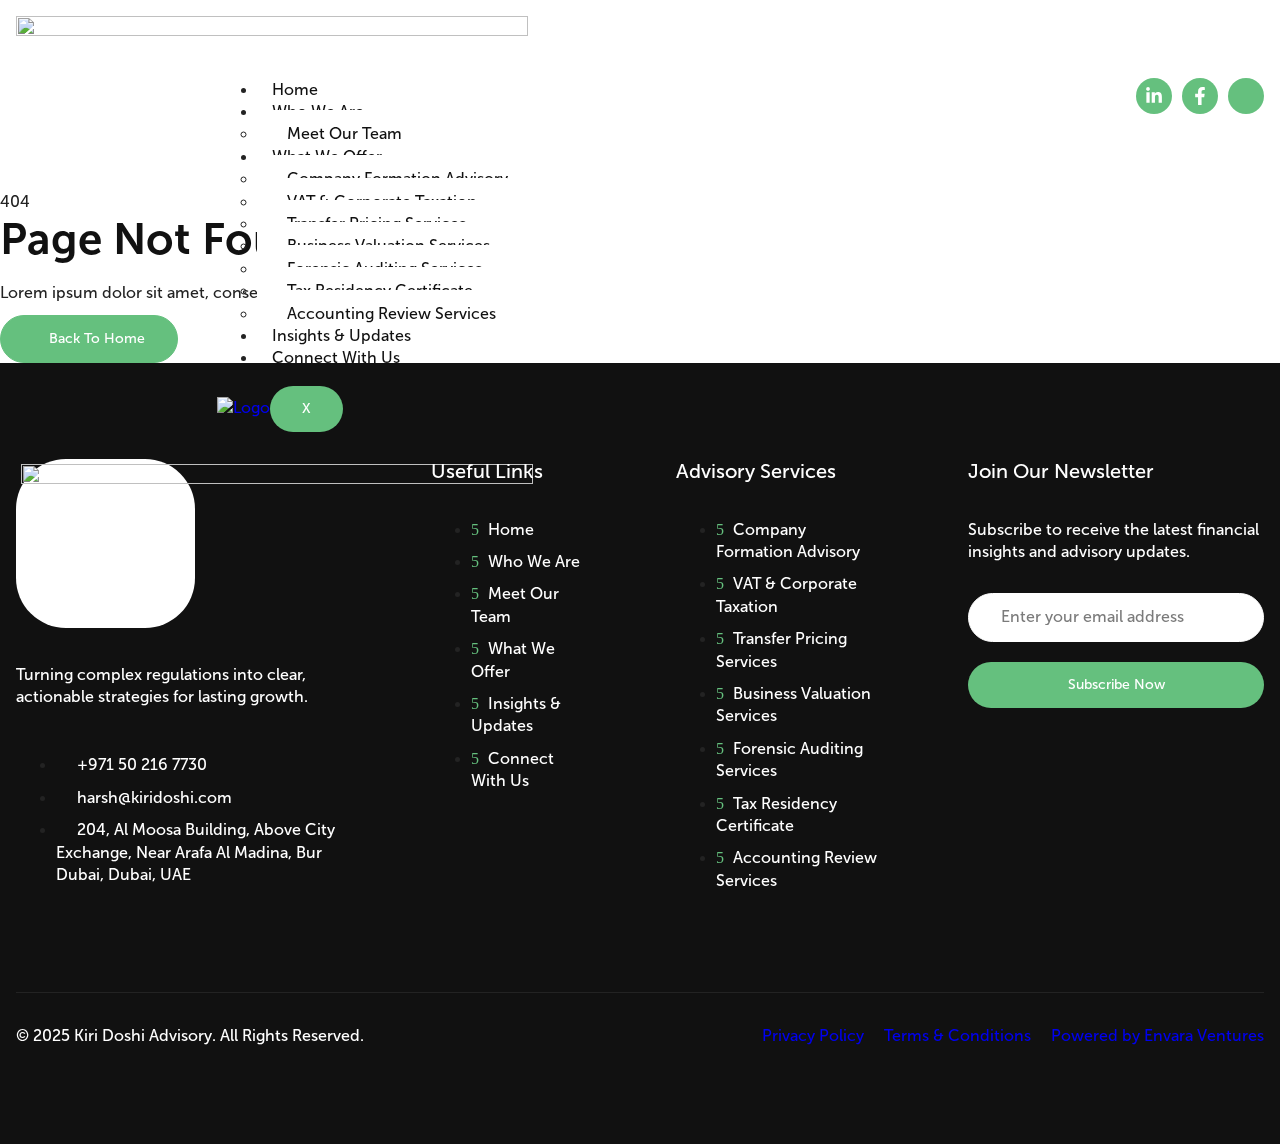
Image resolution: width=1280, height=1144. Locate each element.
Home (295, 89)
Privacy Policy (813, 1035)
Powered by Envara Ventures (1157, 1035)
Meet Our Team (344, 133)
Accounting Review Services (391, 313)
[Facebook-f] (1200, 96)
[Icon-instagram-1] (1246, 96)
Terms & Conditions (957, 1035)
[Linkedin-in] (1154, 96)
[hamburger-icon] (1031, 95)
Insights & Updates (341, 335)
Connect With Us (336, 357)
